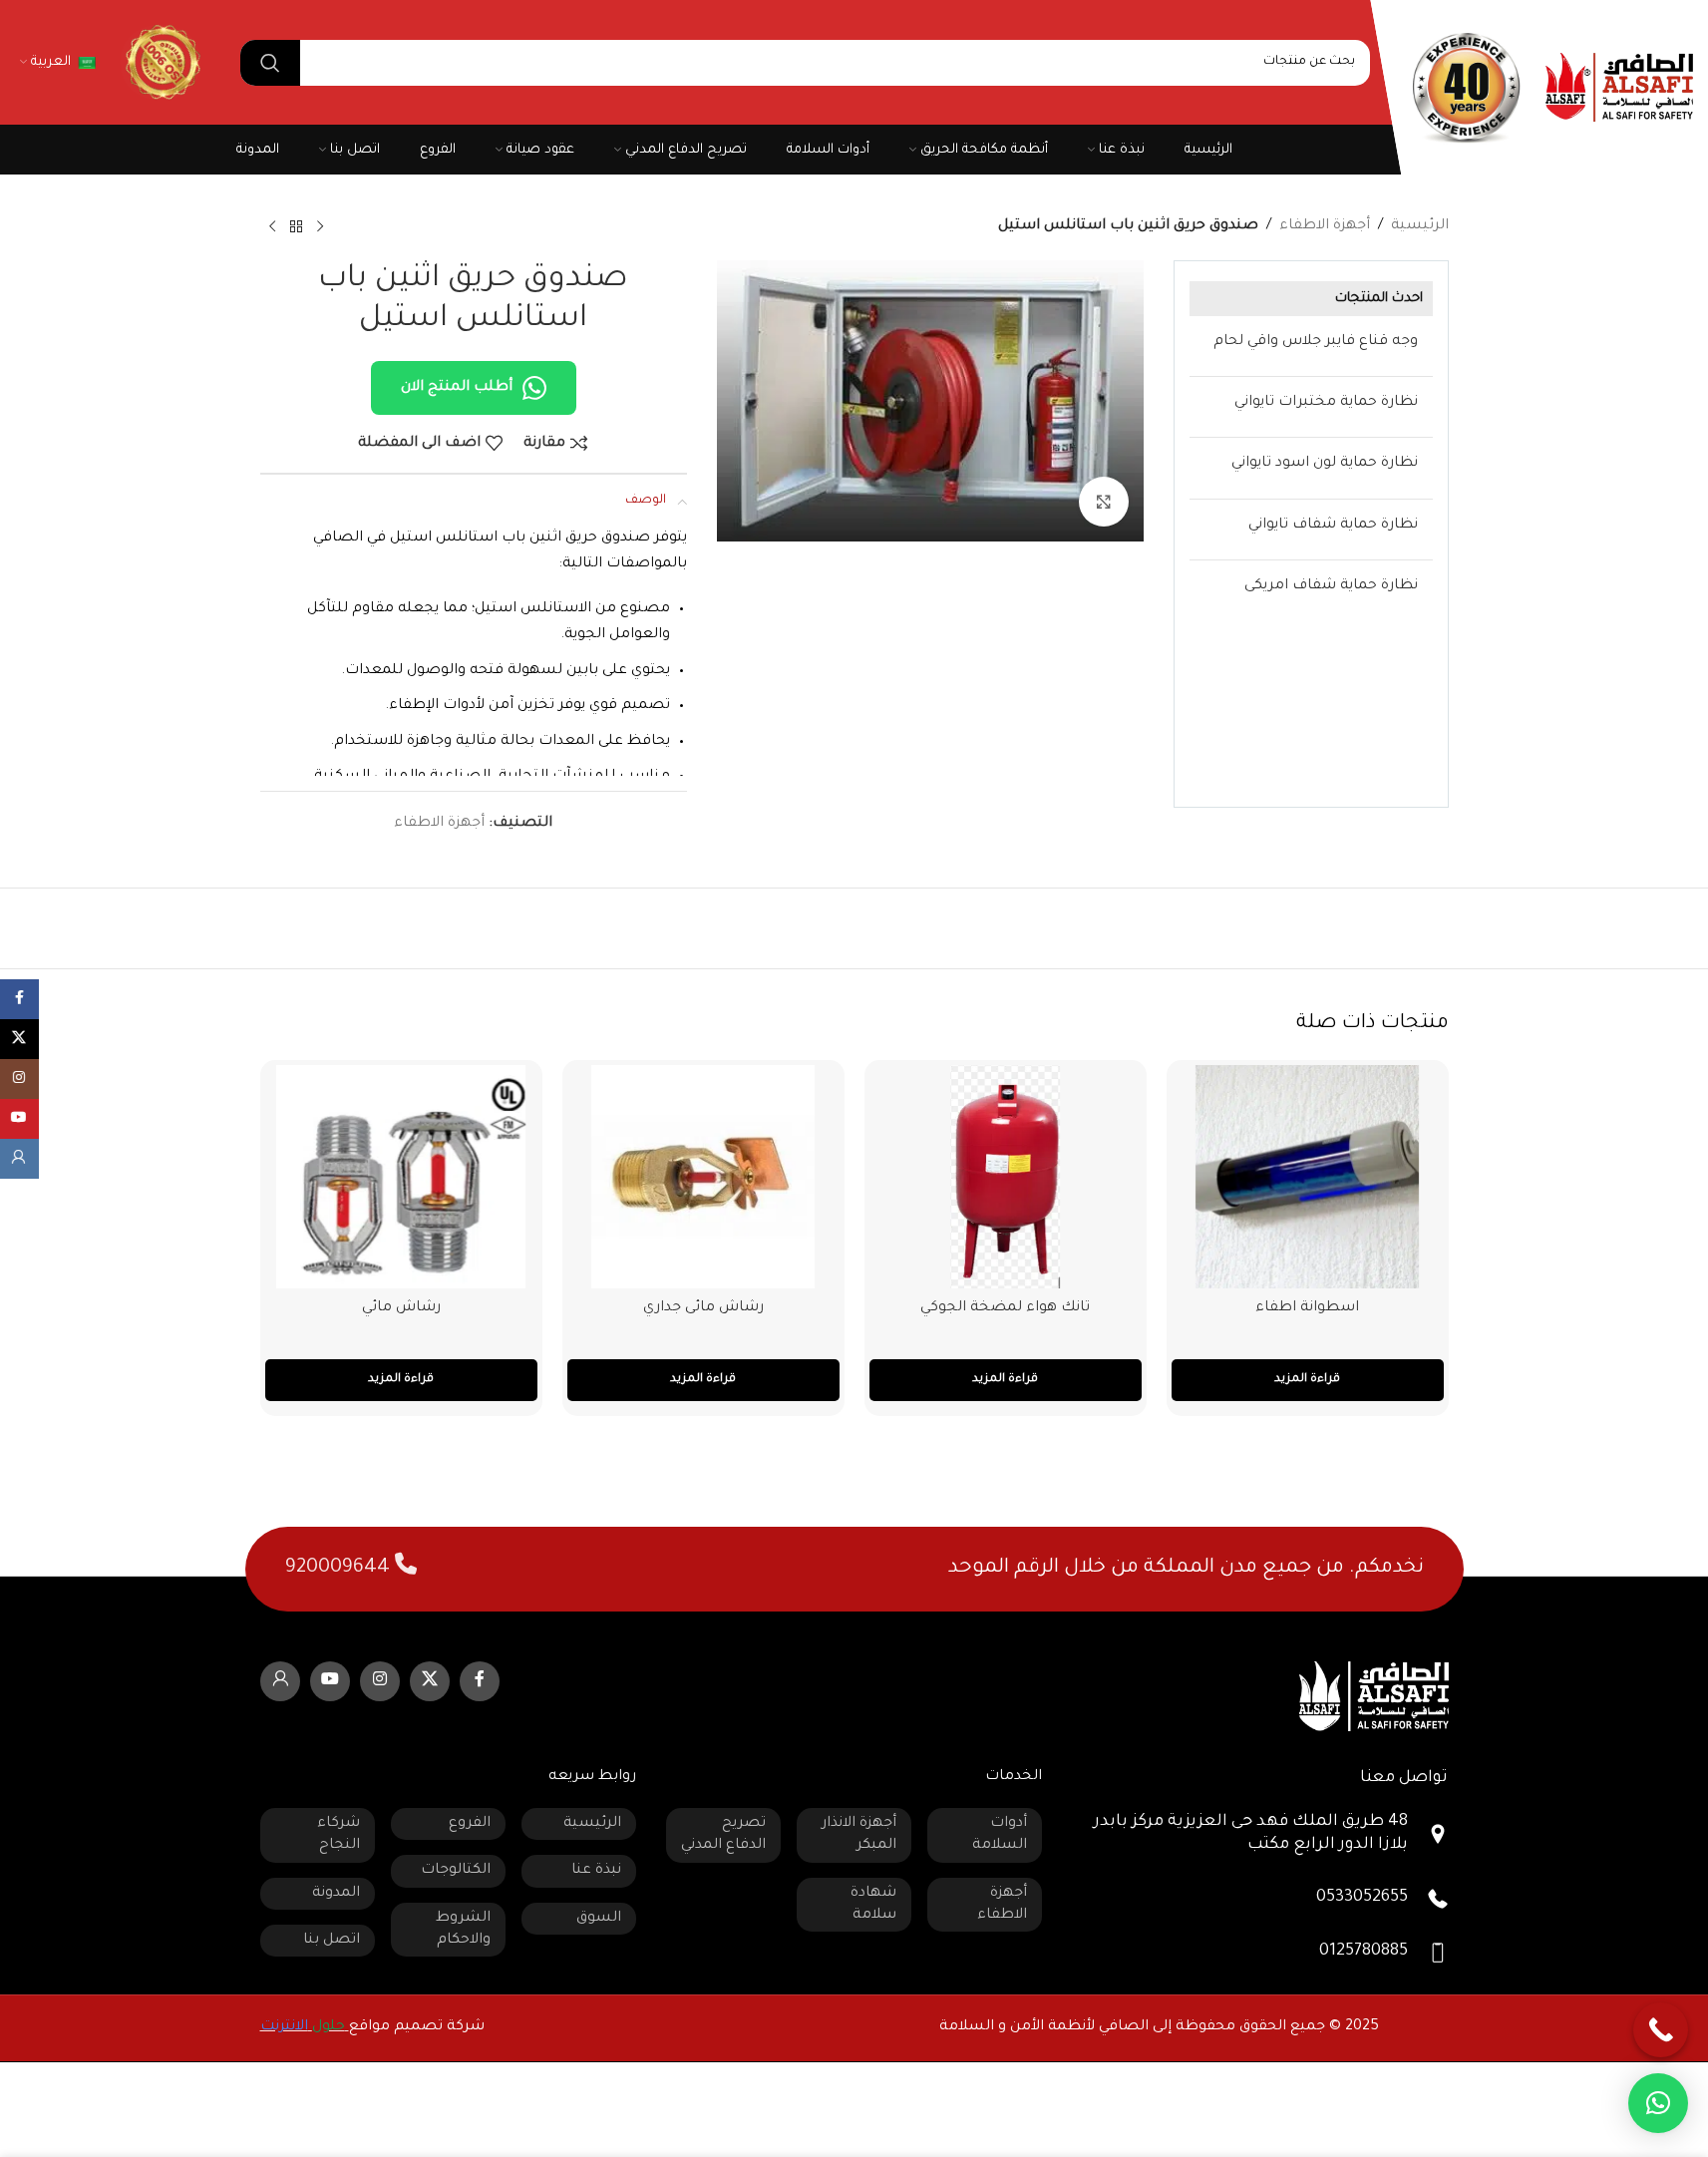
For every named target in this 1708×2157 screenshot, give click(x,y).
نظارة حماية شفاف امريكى (1331, 586)
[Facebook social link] (480, 1681)
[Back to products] (296, 227)
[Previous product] (320, 227)
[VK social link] (280, 1681)
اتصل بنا (332, 1941)
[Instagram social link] (380, 1681)
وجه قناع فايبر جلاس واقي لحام (1316, 342)
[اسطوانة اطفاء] (1308, 1177)
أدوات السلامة (1000, 1835)
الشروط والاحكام (463, 1930)
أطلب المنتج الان (457, 388)
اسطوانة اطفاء (1307, 1308)
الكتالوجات (456, 1871)
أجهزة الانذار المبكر (859, 1835)
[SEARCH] (270, 63)
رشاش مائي (401, 1308)
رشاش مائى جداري (703, 1308)
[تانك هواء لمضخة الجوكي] (1006, 1177)
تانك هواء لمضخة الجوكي (1005, 1308)
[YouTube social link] (330, 1681)
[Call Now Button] (1661, 2030)
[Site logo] (1619, 89)
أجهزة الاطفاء (1325, 226)
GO (161, 62)
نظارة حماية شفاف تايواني (1333, 526)
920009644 (340, 1569)
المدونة (336, 1894)
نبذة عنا (596, 1871)
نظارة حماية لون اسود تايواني (1325, 464)
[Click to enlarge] (1104, 502)
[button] (1658, 2103)
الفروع (470, 1824)
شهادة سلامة (873, 1905)
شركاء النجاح (339, 1835)
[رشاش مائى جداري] (703, 1177)
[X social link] (430, 1681)
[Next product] (272, 227)
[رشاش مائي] (401, 1177)
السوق (599, 1919)
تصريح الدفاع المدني (723, 1835)
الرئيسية (1420, 226)
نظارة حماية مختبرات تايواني (1326, 403)
